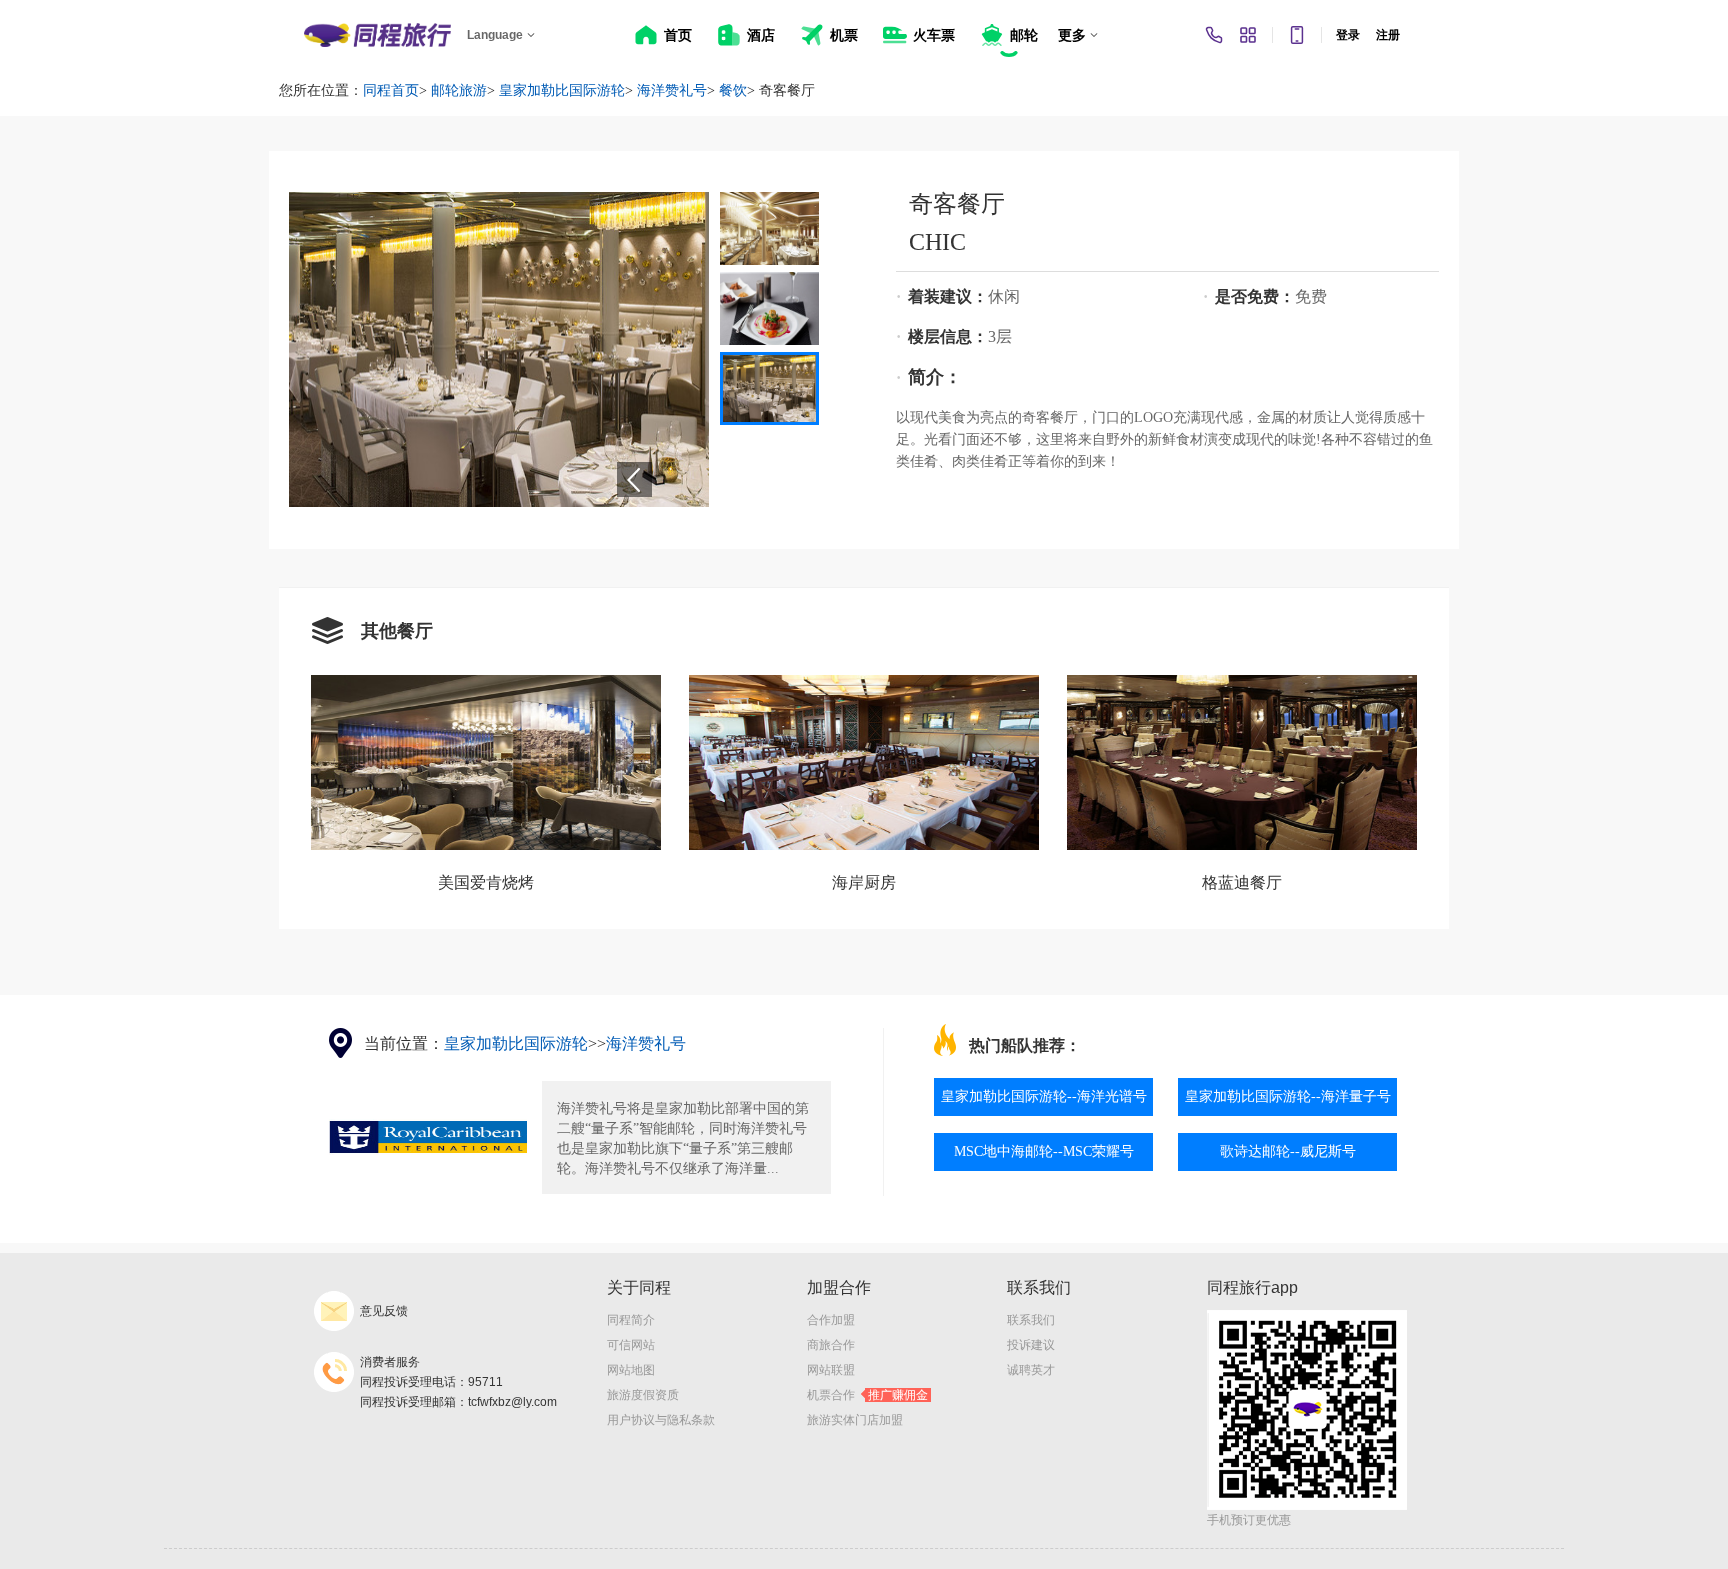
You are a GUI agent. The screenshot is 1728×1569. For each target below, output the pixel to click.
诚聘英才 (1031, 1370)
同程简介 (631, 1320)
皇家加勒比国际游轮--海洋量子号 (1288, 1096)
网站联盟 (831, 1370)
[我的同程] (1248, 35)
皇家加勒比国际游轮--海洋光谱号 (1044, 1096)
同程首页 (391, 90)
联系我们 (1031, 1320)
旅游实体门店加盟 (855, 1420)
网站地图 (631, 1370)
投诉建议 (1031, 1345)
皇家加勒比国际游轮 (562, 90)
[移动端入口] (1297, 35)
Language (495, 35)
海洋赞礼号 (672, 90)
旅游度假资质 (643, 1395)
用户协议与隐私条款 (661, 1420)
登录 (1348, 35)
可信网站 (631, 1345)
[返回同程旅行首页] (377, 35)
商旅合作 (831, 1345)
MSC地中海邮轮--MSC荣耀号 (1044, 1151)
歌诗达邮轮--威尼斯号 (1288, 1151)
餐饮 (733, 90)
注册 (1388, 35)
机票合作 (867, 1395)
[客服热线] (1214, 35)
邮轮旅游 (459, 90)
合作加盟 (831, 1320)
